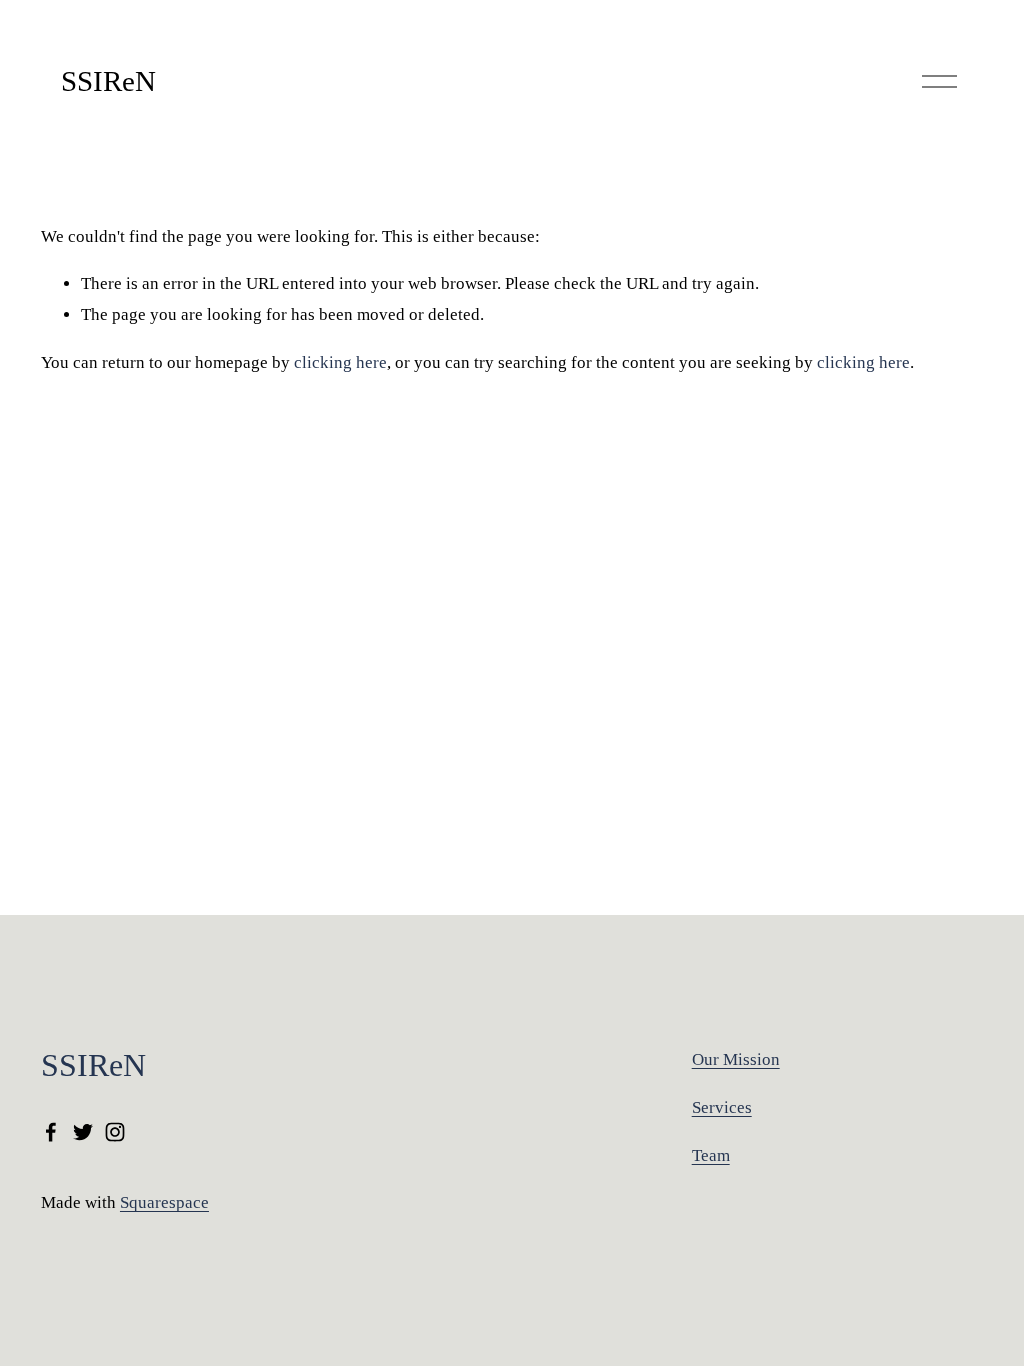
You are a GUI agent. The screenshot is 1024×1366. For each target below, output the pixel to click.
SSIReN (108, 81)
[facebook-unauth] (51, 1132)
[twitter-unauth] (83, 1132)
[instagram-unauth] (115, 1132)
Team (711, 1155)
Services (722, 1107)
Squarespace (164, 1202)
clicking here (340, 362)
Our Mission (736, 1059)
